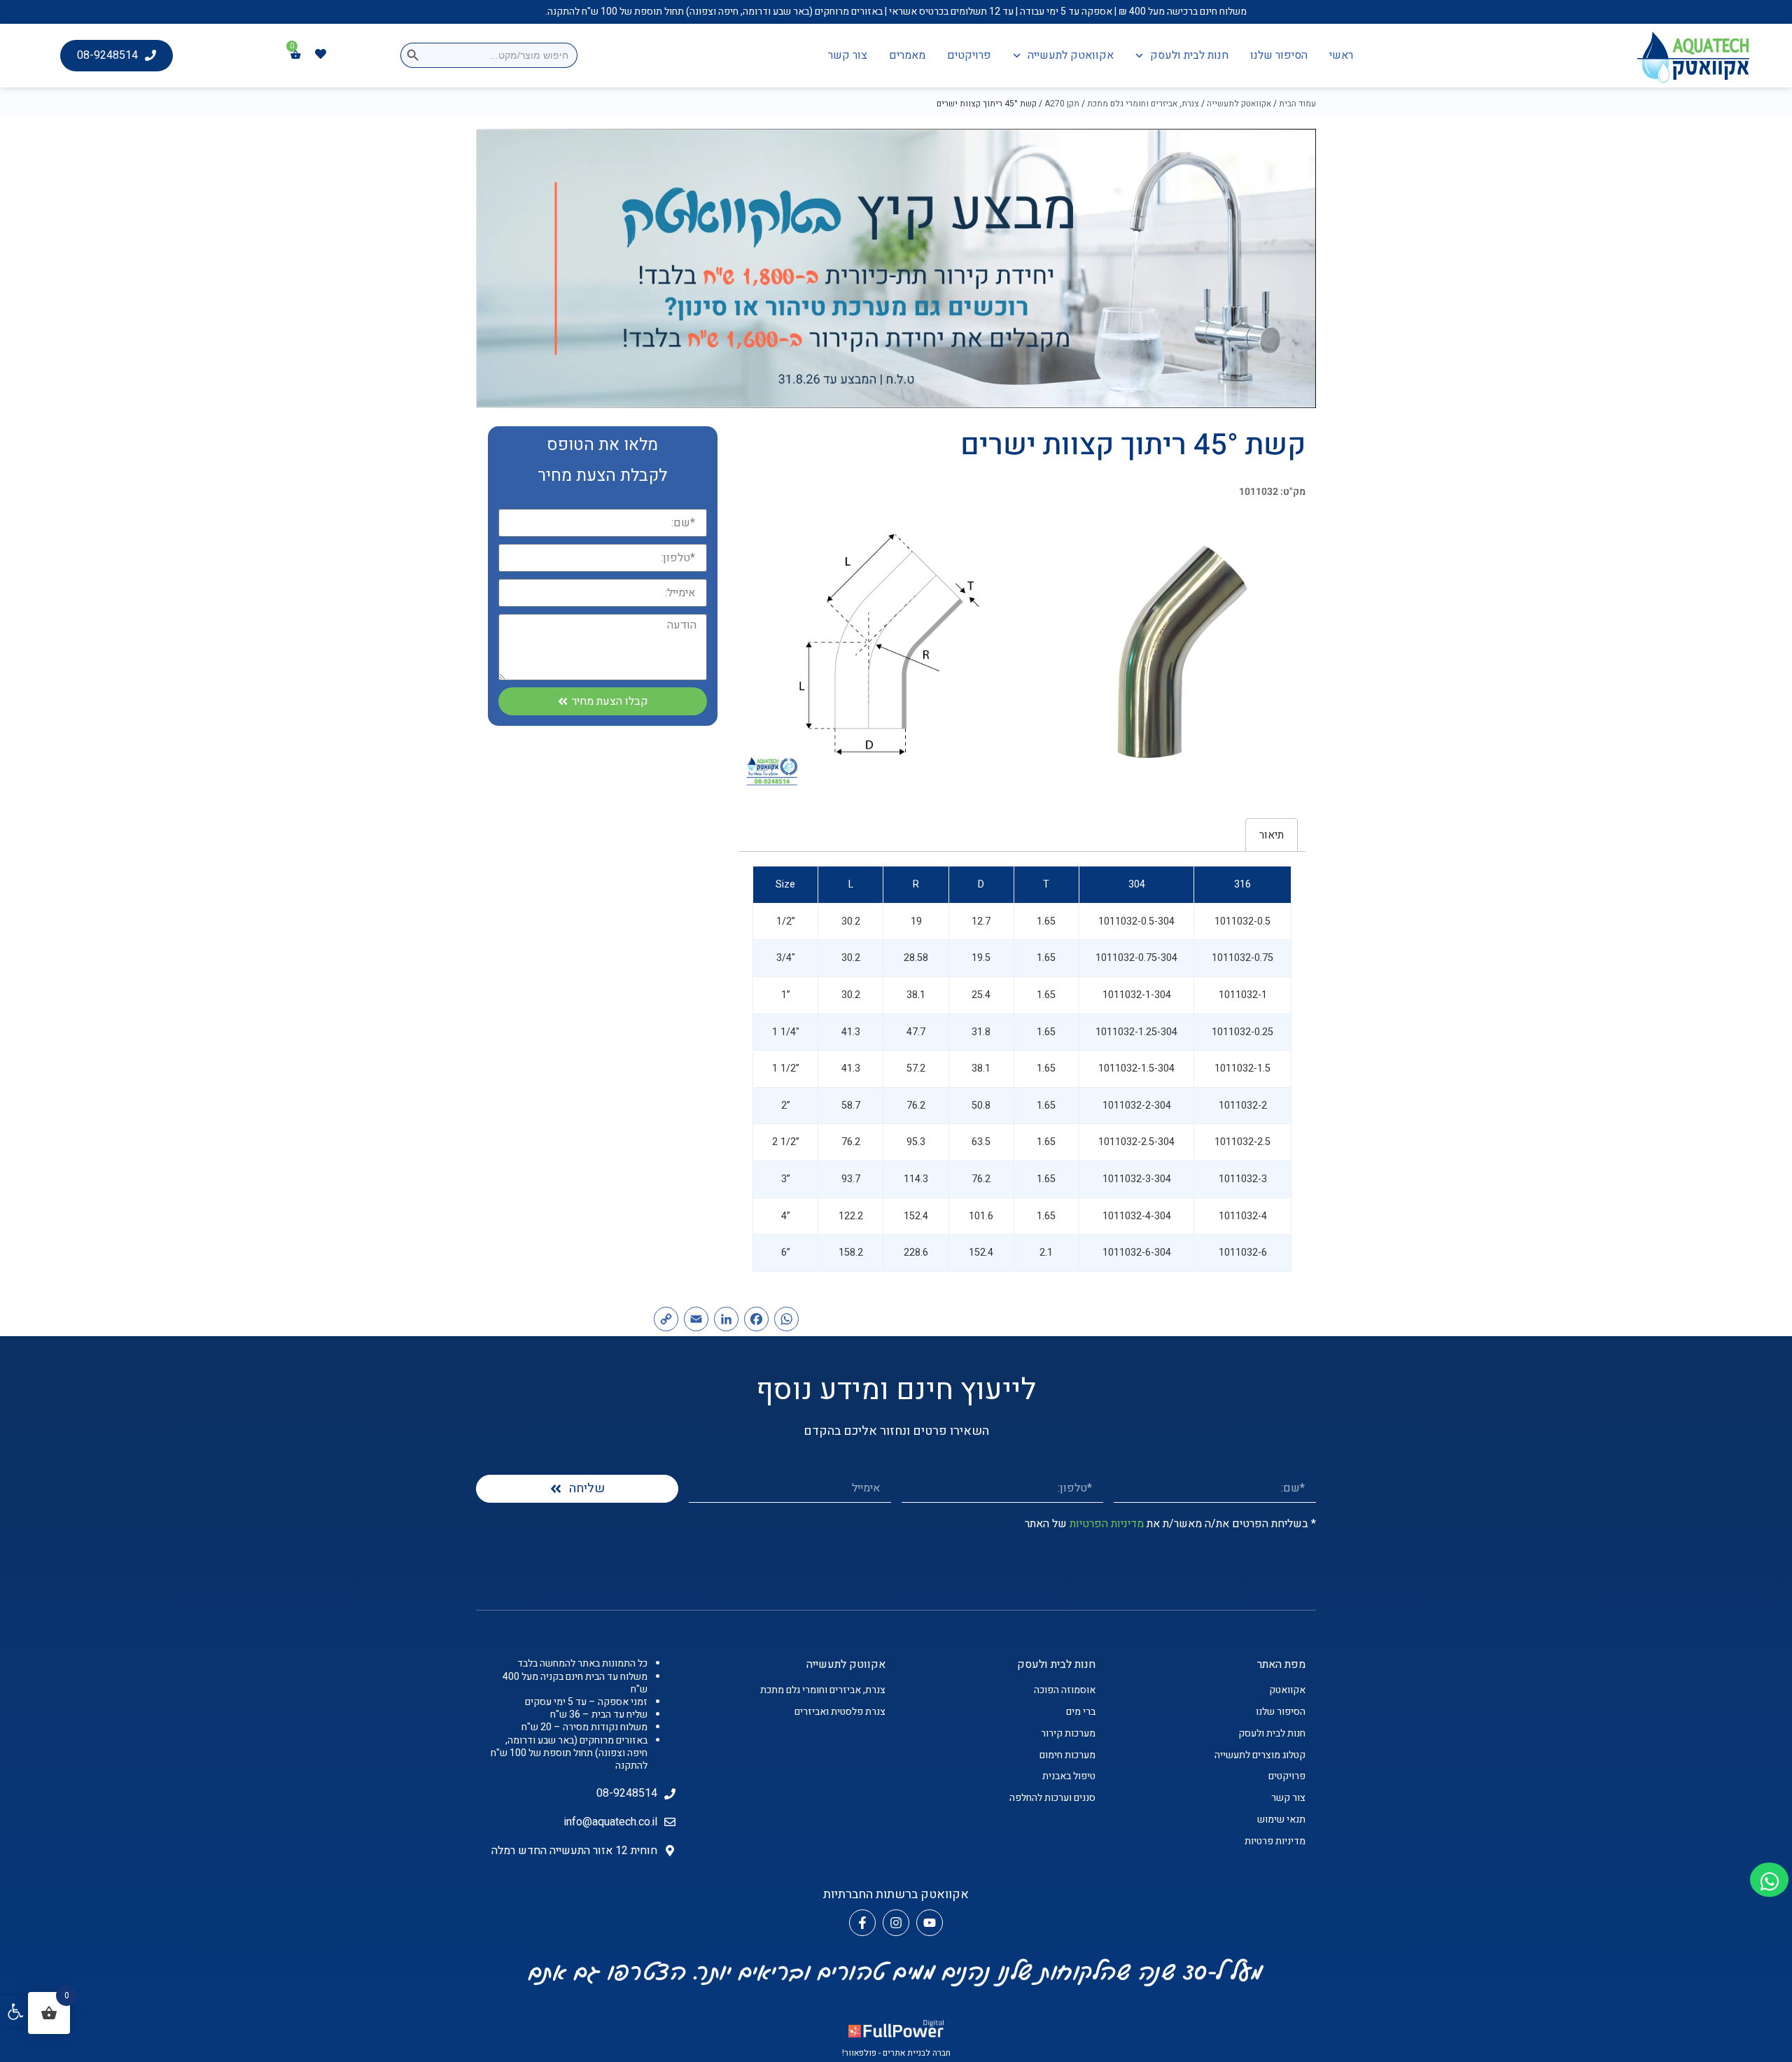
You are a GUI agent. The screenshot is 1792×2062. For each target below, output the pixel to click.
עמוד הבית (1297, 104)
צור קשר (848, 55)
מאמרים (907, 55)
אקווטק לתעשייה (846, 1664)
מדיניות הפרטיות (1107, 1524)
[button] (15, 2012)
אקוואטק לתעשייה (1071, 55)
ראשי (1341, 55)
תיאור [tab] (1272, 835)
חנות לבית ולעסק (1189, 55)
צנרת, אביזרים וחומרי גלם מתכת (1143, 104)
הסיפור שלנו (1279, 55)
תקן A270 (1062, 104)
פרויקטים (969, 55)
